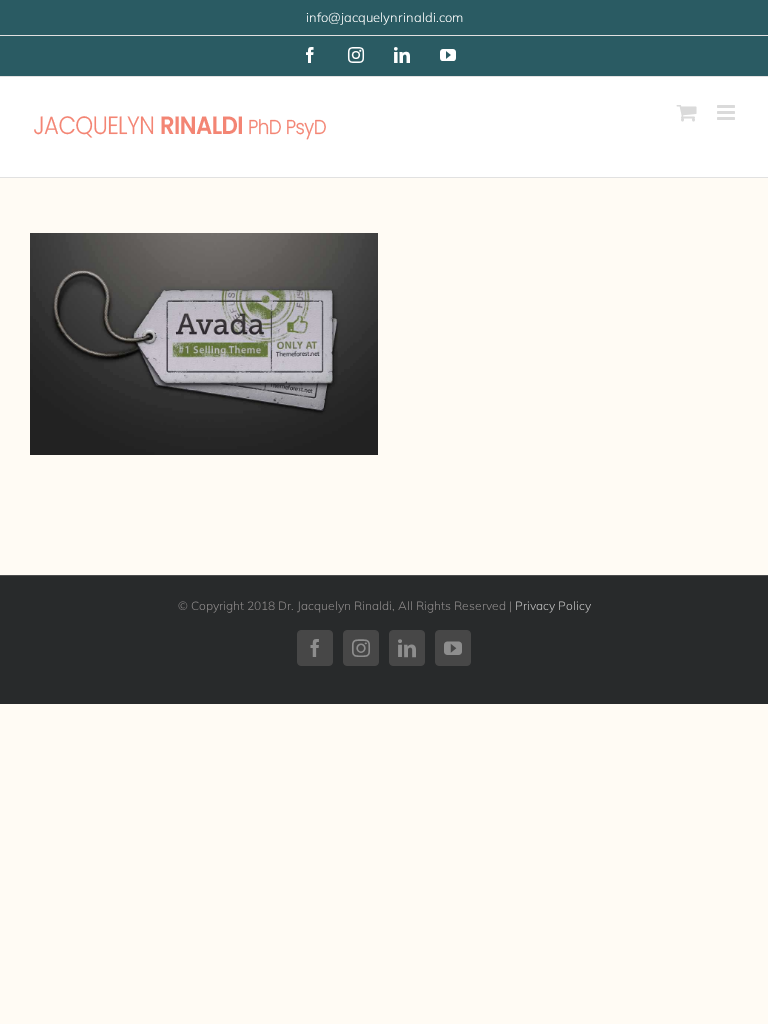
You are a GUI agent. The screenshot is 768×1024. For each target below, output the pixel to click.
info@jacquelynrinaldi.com (384, 17)
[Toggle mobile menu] (727, 112)
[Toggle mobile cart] (687, 112)
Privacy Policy (553, 605)
